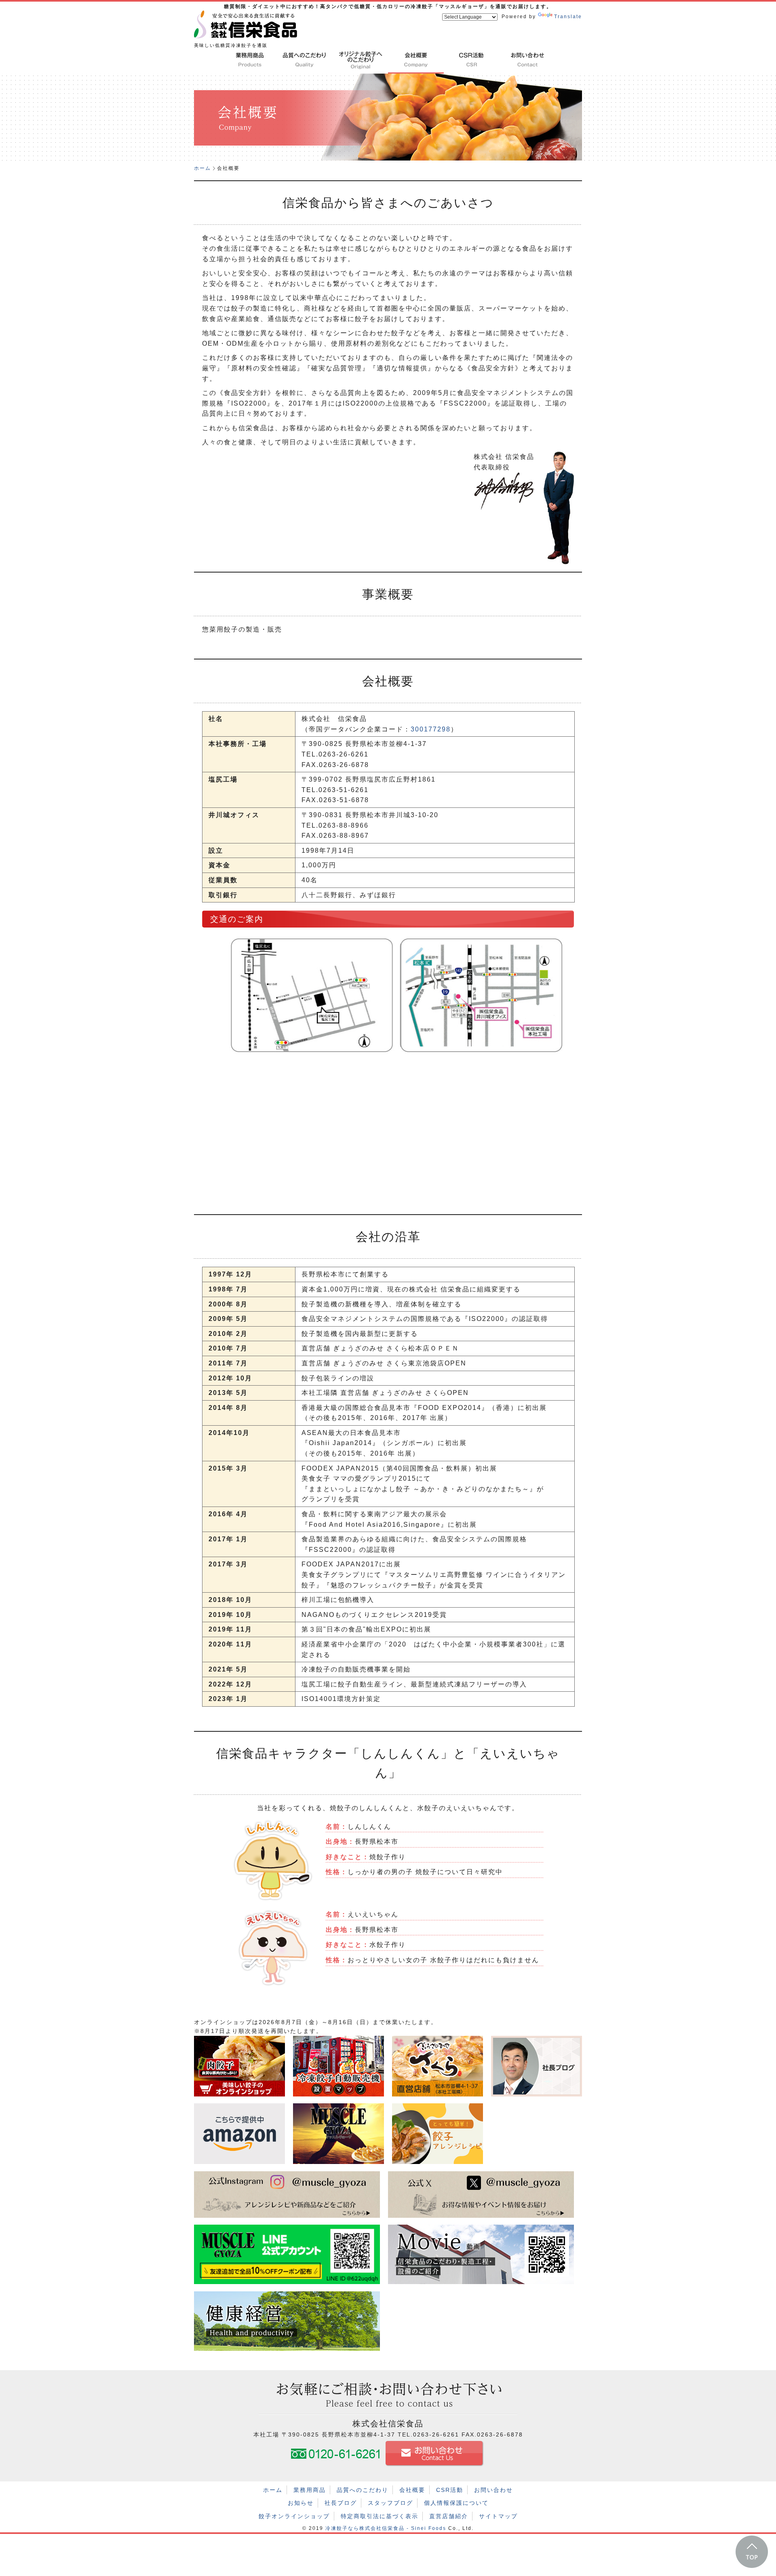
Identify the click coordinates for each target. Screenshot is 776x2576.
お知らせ (301, 2503)
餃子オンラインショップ (294, 2516)
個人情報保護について (456, 2503)
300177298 (431, 729)
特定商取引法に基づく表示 (380, 2516)
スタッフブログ (390, 2503)
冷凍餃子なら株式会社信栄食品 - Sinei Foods (386, 2528)
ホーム (202, 168)
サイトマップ (498, 2516)
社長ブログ (341, 2503)
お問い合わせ (493, 2490)
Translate (568, 17)
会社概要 (412, 2490)
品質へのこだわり (363, 2490)
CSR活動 (450, 2490)
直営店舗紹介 (449, 2516)
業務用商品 (310, 2490)
